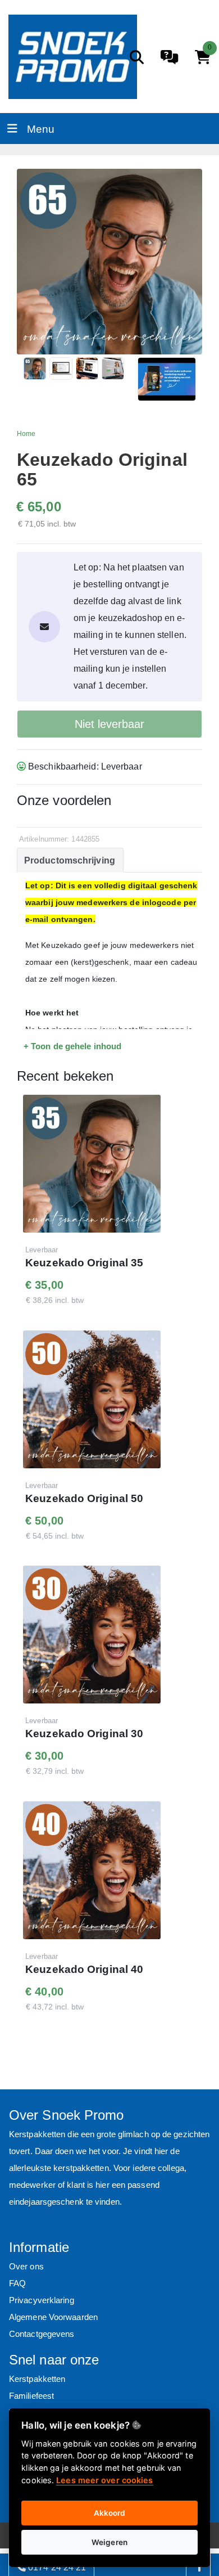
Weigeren (109, 2542)
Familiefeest (31, 2396)
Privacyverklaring (42, 2300)
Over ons (26, 2266)
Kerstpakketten (37, 2379)
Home (26, 434)
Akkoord (110, 2513)
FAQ (17, 2283)
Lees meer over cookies (104, 2480)
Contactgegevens (42, 2334)
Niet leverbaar (109, 724)
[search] (137, 57)
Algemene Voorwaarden (53, 2317)
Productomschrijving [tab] (70, 860)
